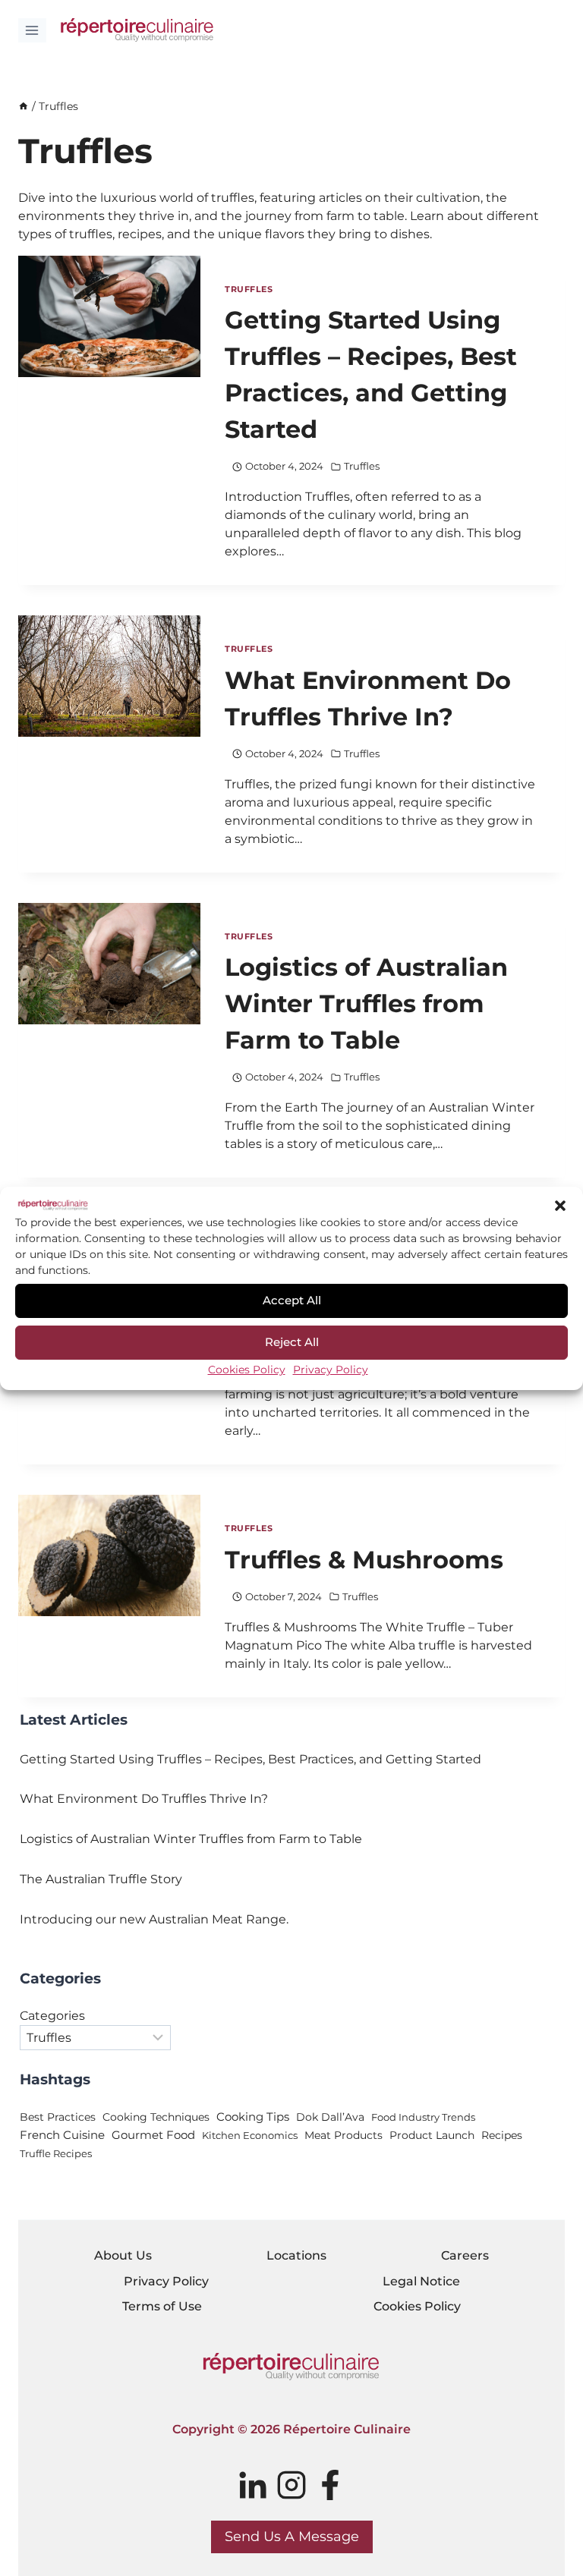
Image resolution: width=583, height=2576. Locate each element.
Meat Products (343, 2135)
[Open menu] (32, 30)
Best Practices (58, 2117)
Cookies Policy (247, 1370)
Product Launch (432, 2135)
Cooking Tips (253, 2117)
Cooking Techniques (156, 2117)
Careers (465, 2255)
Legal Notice (421, 2281)
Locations (296, 2255)
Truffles (249, 289)
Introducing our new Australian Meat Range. (154, 1919)
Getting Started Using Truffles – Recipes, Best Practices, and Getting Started (251, 1759)
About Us (123, 2255)
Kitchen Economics (250, 2135)
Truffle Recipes (56, 2153)
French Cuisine (62, 2135)
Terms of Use (162, 2306)
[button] (560, 1206)
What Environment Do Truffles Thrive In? (144, 1799)
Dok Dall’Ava (330, 2117)
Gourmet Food (153, 2135)
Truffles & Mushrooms (364, 1560)
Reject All (292, 1342)
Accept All (292, 1300)
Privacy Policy (331, 1370)
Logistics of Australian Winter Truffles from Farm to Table (366, 1003)
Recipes (502, 2135)
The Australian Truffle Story (101, 1879)
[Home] (24, 106)
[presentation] (109, 316)
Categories (52, 2016)
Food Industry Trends (423, 2117)
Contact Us (505, 30)
